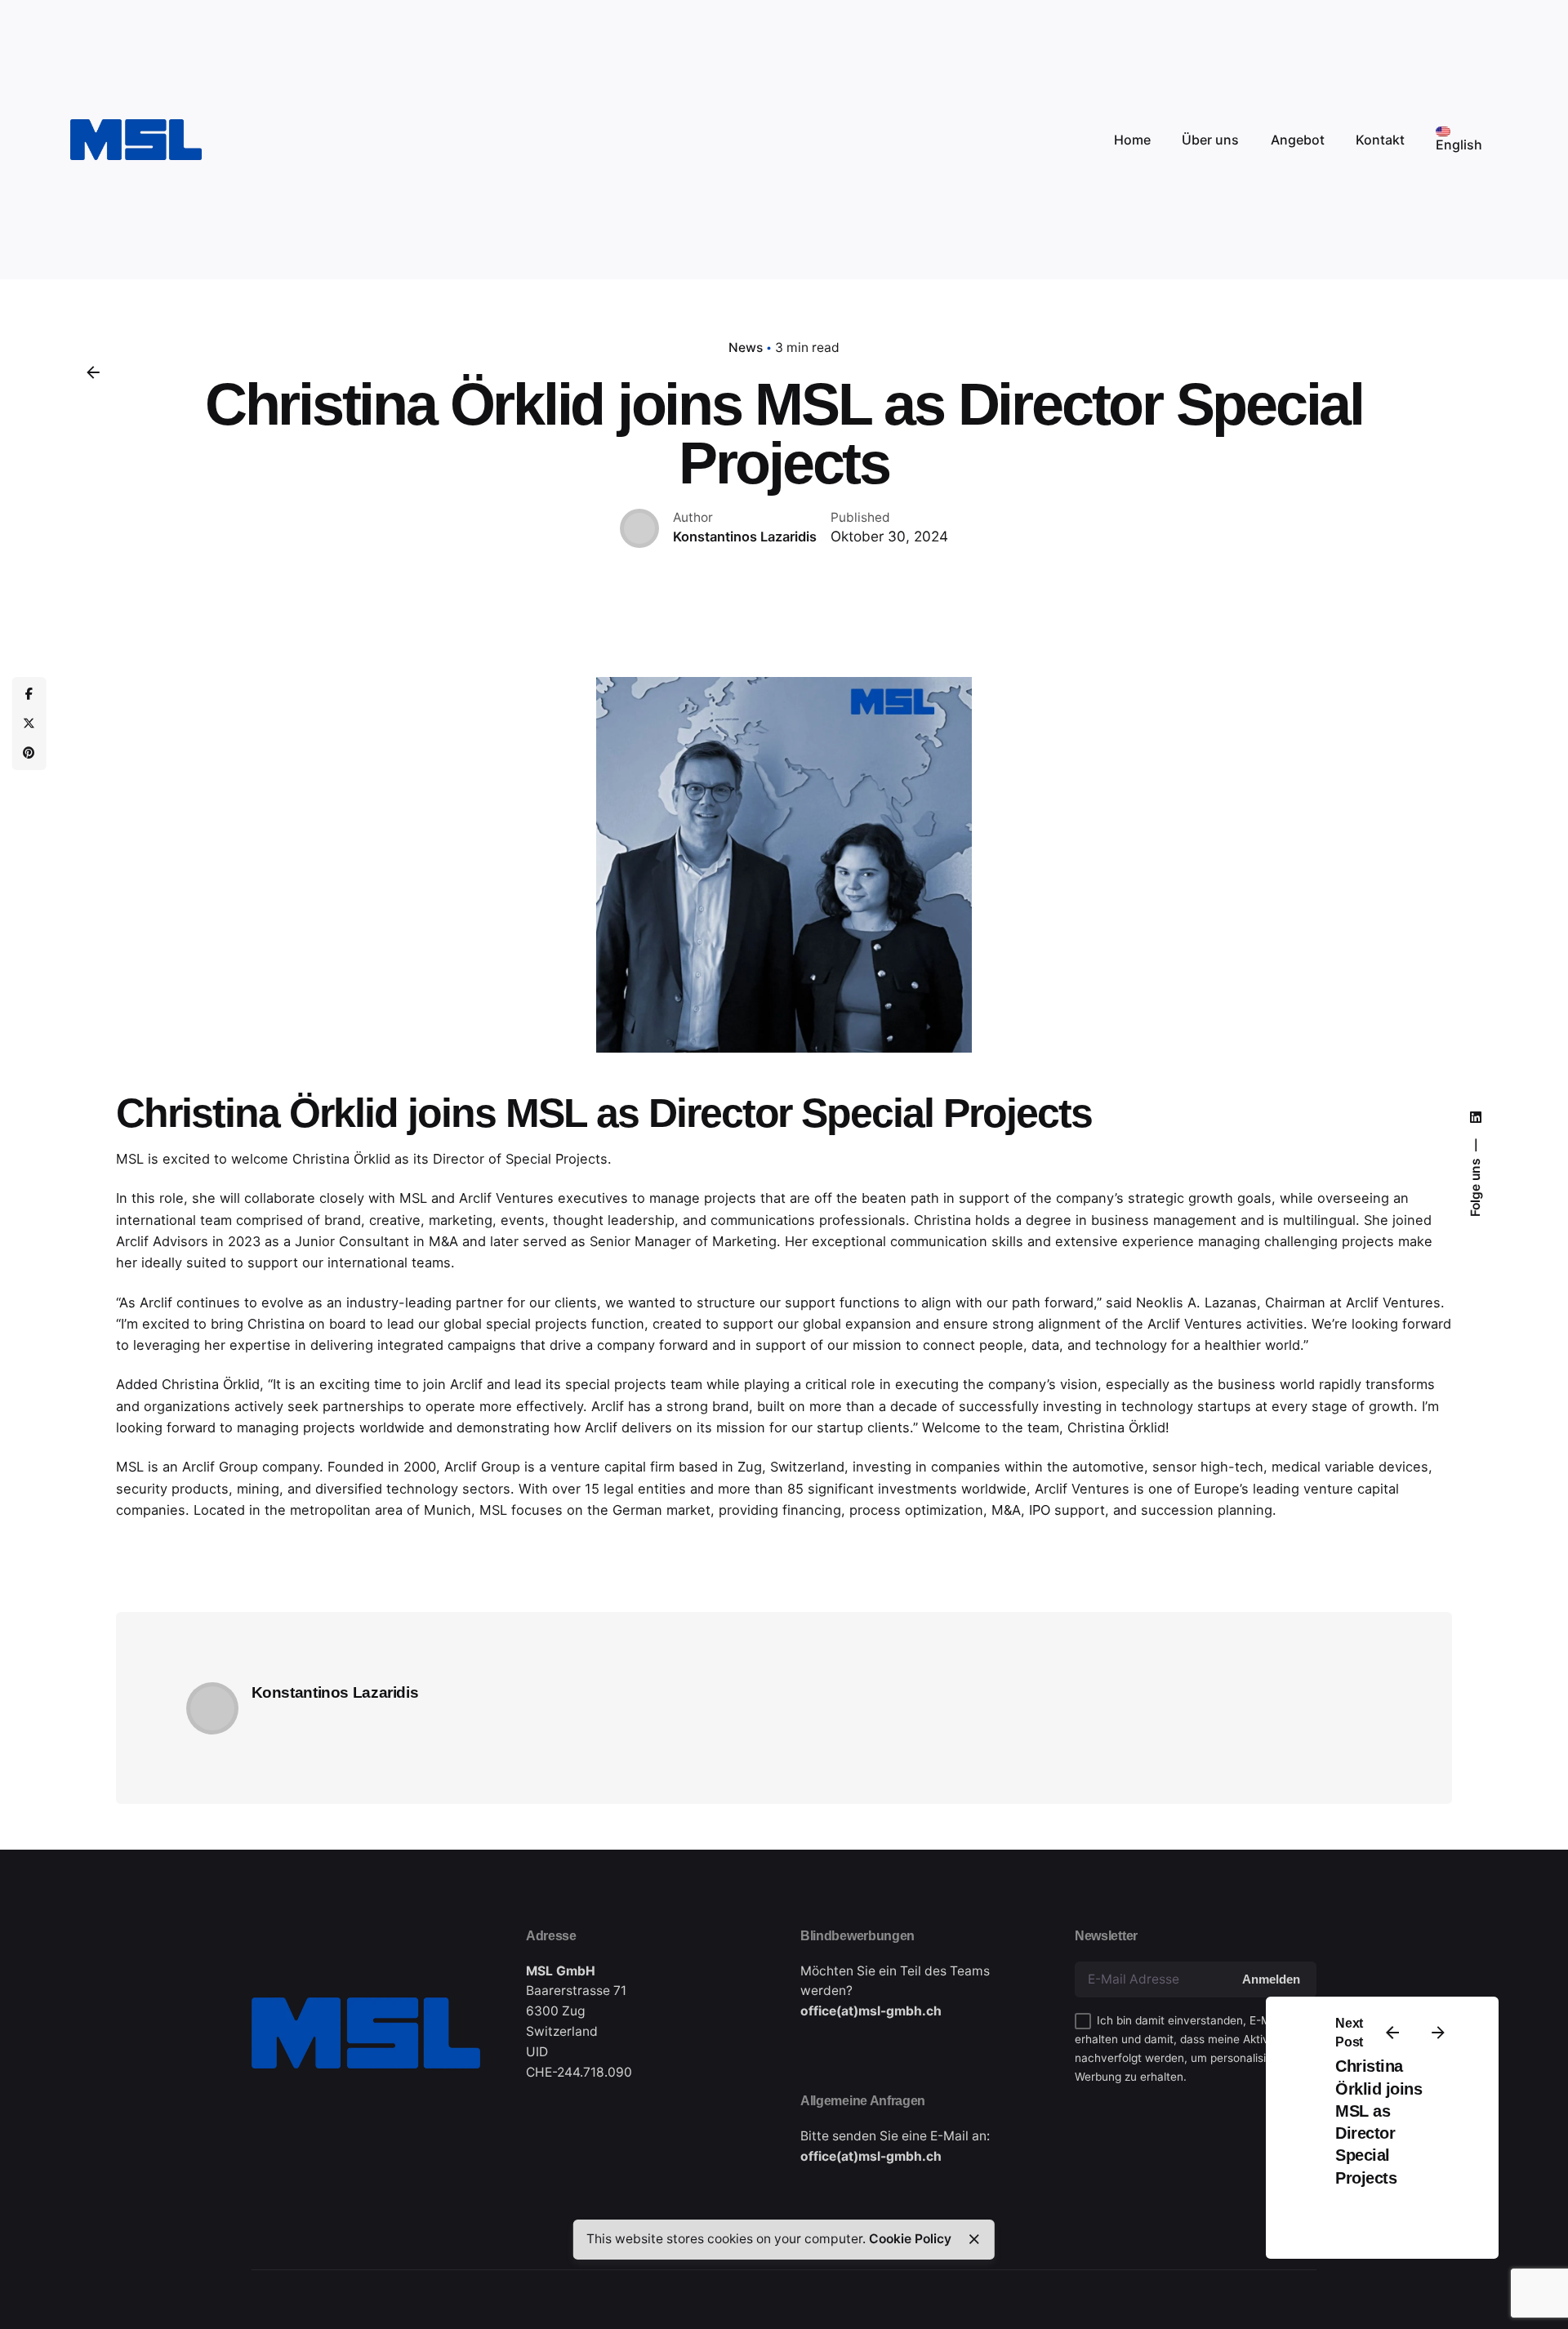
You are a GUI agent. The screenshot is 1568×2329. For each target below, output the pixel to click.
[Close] (974, 2239)
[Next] (1438, 2033)
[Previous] (1392, 2033)
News (746, 347)
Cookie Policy (910, 2239)
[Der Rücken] (93, 372)
